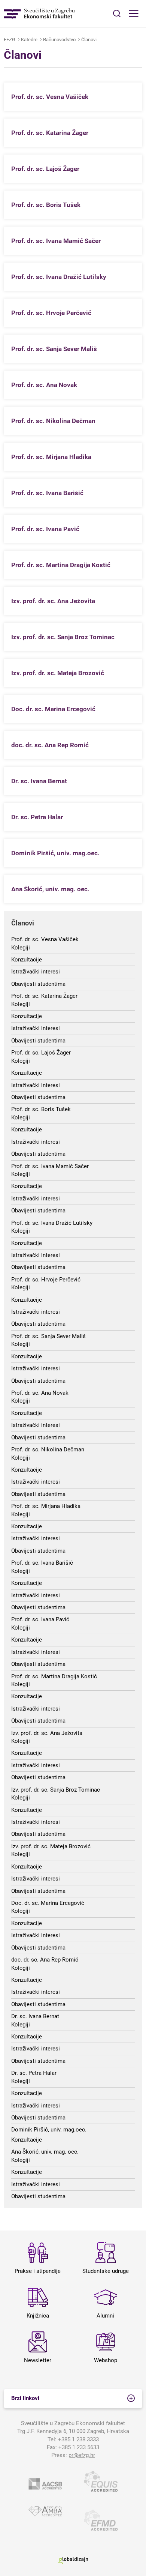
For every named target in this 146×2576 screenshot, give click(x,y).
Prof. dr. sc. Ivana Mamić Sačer (50, 1166)
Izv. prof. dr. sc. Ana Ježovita (47, 1733)
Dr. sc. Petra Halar (34, 2073)
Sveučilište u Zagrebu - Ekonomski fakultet (39, 14)
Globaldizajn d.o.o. (73, 2560)
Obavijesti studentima (38, 984)
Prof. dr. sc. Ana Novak (40, 1393)
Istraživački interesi (36, 972)
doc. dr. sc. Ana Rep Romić (45, 1960)
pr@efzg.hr (82, 2455)
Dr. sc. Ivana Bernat (35, 2016)
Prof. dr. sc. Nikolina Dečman (48, 1449)
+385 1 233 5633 (79, 2447)
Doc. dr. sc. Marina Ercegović (48, 1903)
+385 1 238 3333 (78, 2439)
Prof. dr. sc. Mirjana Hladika (46, 1506)
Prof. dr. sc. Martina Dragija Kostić (54, 1676)
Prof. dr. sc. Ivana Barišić (42, 1563)
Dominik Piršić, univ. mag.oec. (49, 2130)
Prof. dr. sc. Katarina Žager (44, 996)
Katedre (29, 40)
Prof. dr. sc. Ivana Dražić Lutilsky (52, 1223)
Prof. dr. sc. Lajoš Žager (41, 1053)
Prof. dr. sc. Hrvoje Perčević (46, 1280)
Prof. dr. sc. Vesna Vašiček (45, 939)
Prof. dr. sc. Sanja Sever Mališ (48, 1336)
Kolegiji (21, 948)
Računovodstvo (59, 40)
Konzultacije (27, 960)
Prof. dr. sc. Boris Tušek (41, 1109)
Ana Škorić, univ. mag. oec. (45, 2152)
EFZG (10, 40)
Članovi (89, 40)
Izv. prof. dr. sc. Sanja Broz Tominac (56, 1790)
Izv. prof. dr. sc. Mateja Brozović (51, 1846)
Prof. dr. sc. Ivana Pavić (40, 1619)
